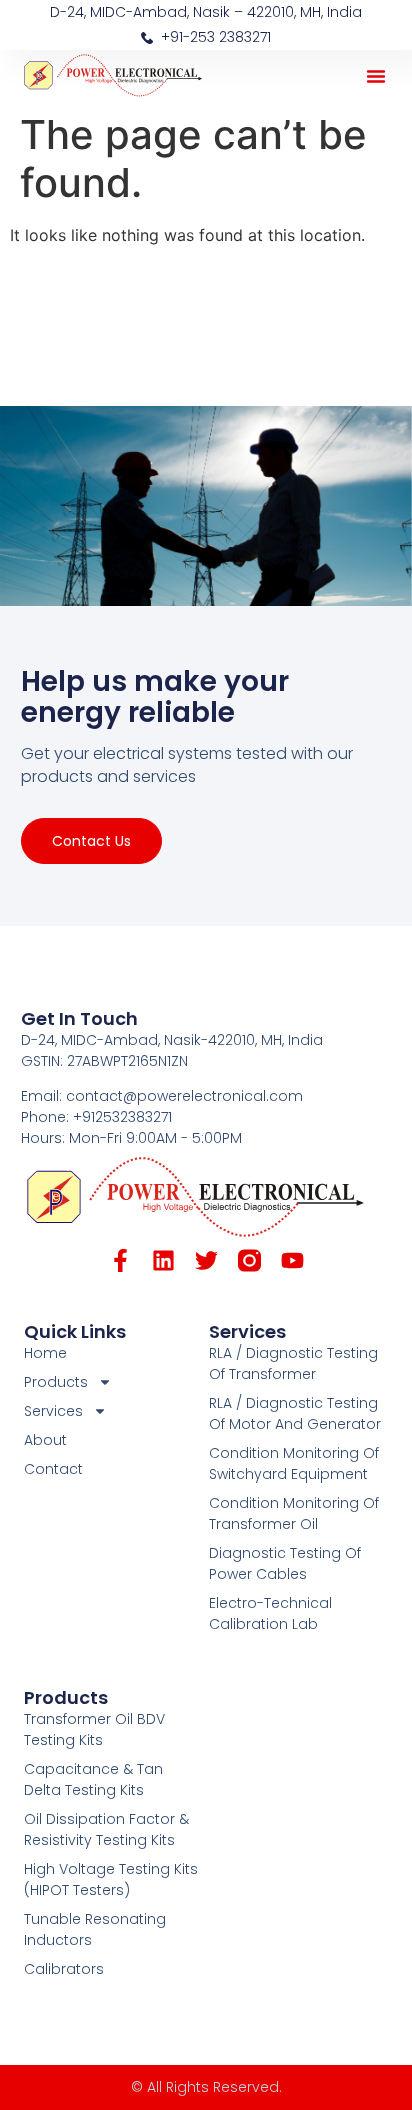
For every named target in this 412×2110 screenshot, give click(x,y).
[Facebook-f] (120, 1260)
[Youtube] (292, 1260)
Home (45, 1353)
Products (66, 1697)
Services (247, 1331)
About (45, 1440)
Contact (53, 1469)
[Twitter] (206, 1260)
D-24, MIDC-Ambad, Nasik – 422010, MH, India (206, 12)
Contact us (91, 841)
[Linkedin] (163, 1260)
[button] (376, 76)
